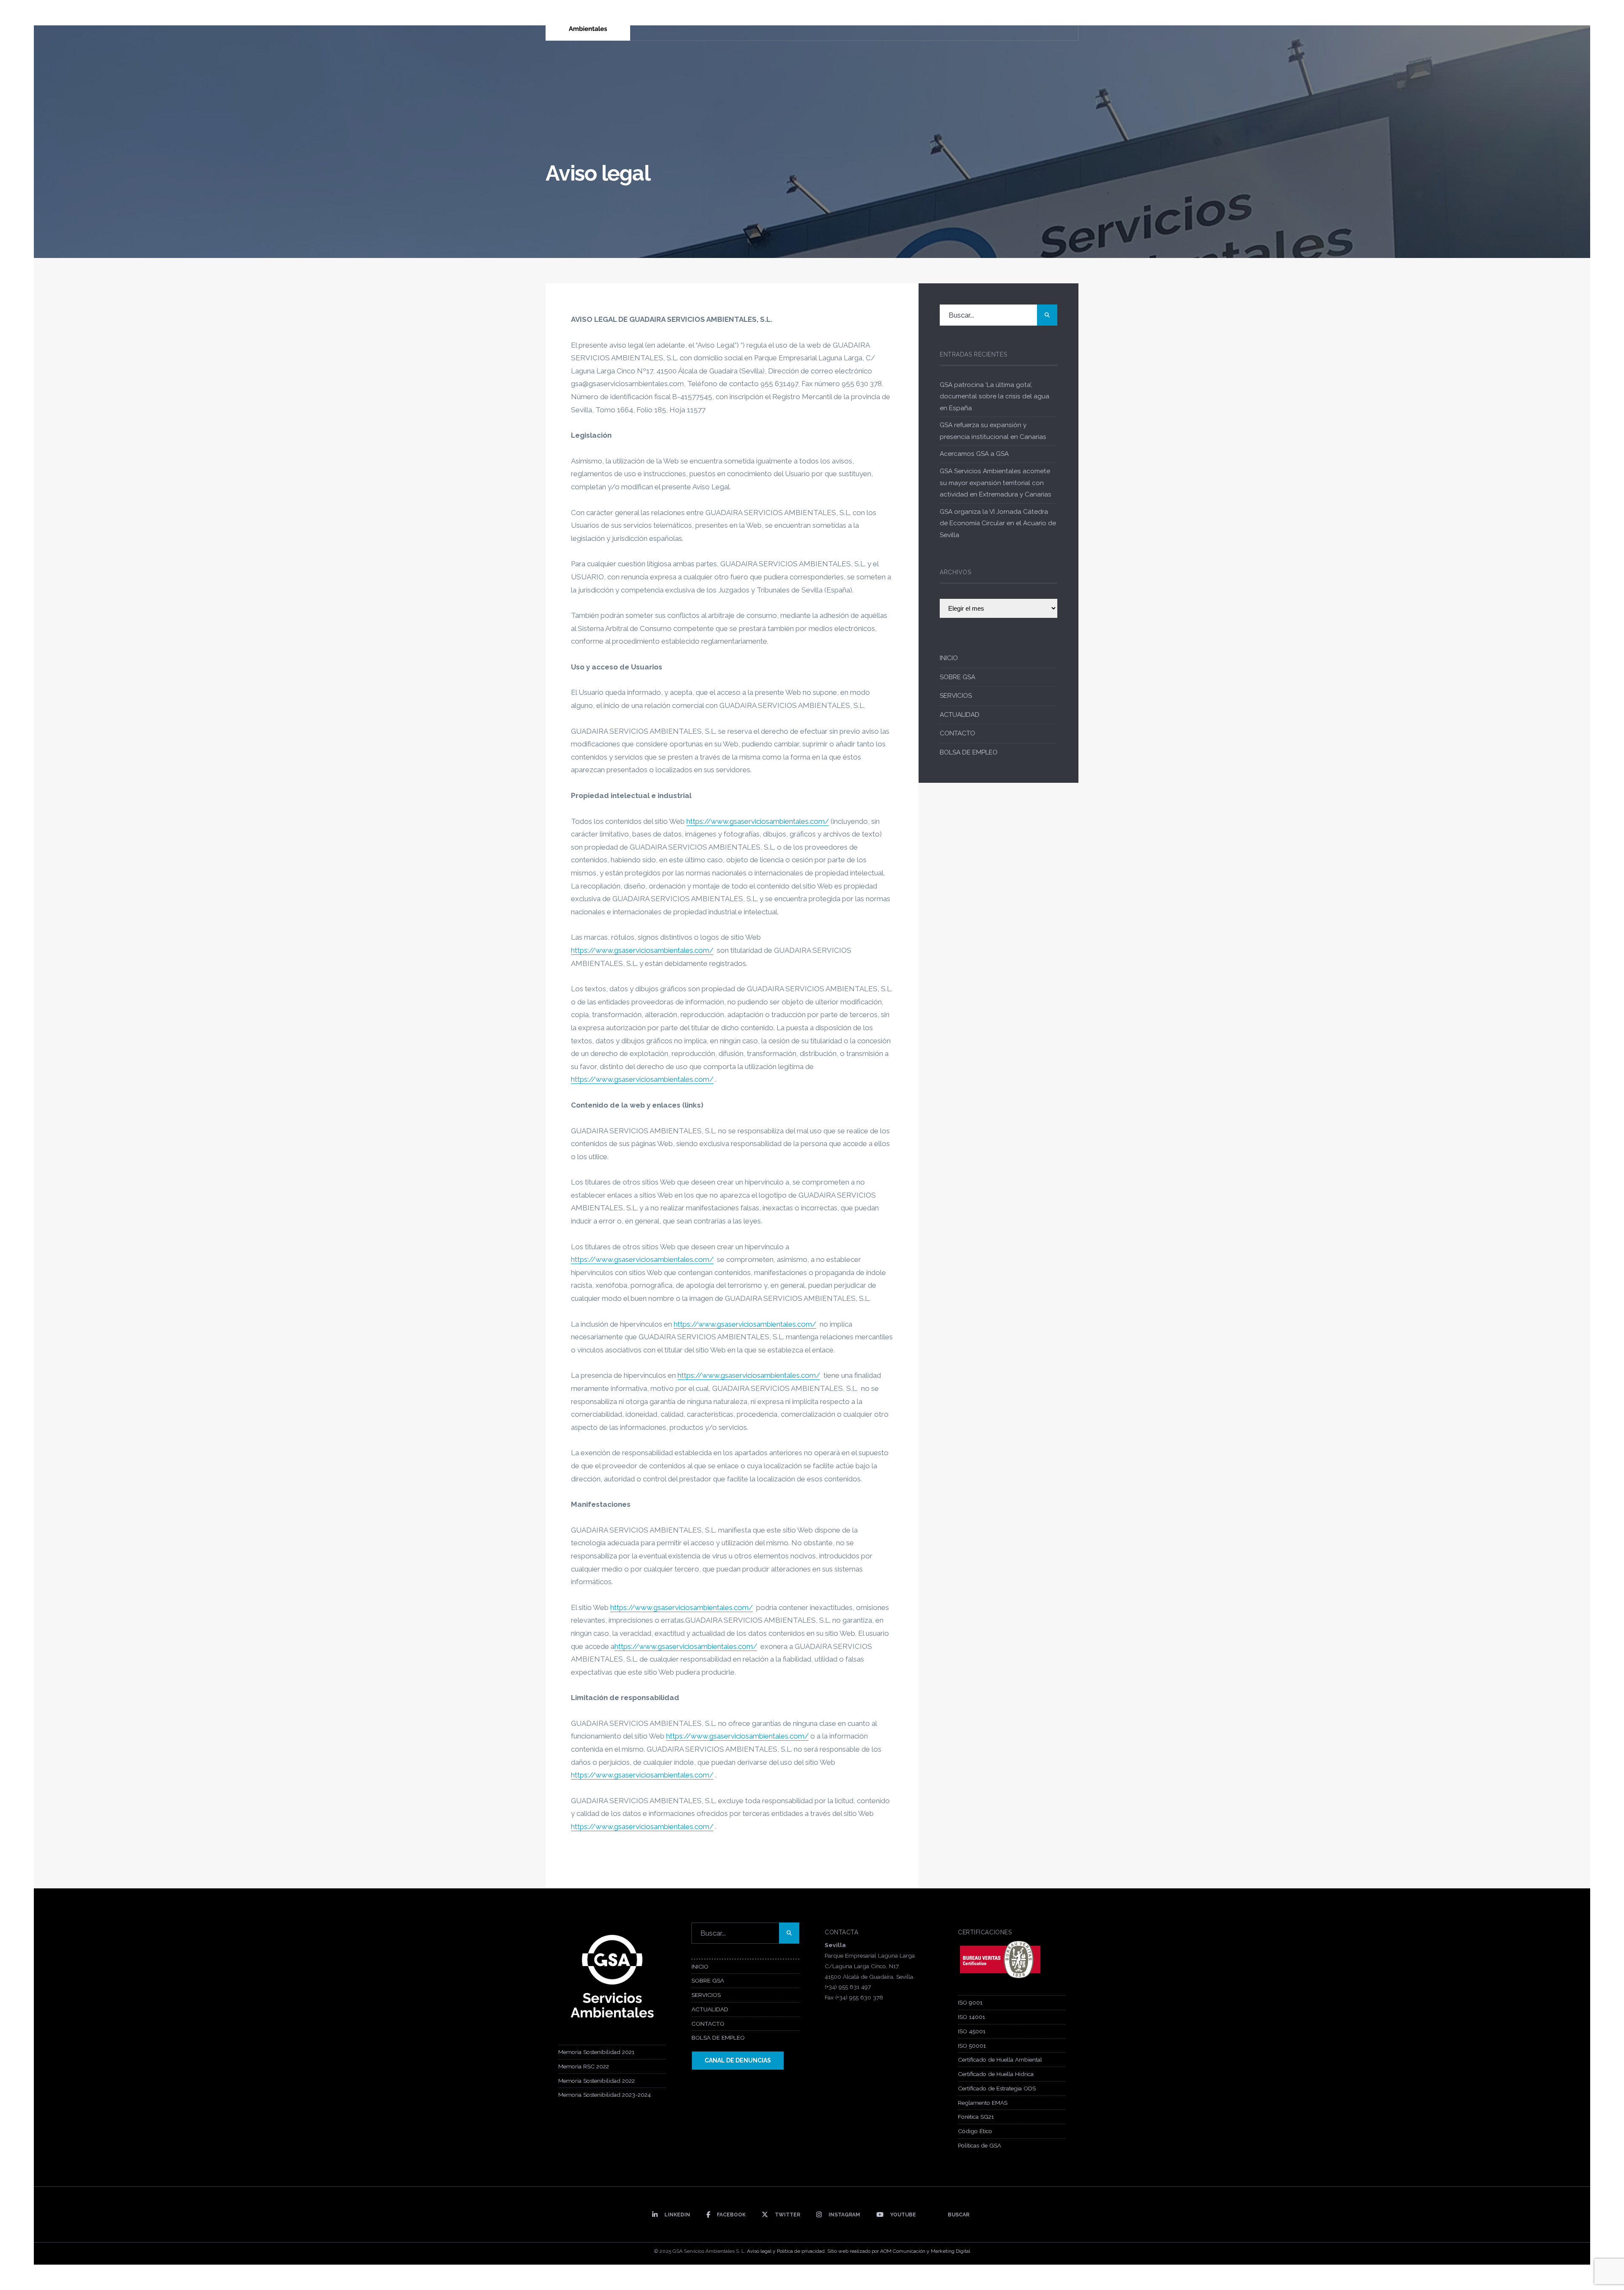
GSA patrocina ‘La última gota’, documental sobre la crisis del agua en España (994, 396)
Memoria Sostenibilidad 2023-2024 (605, 2095)
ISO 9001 (970, 2002)
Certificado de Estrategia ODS (997, 2088)
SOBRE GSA (957, 677)
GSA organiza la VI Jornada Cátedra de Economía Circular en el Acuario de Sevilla (998, 523)
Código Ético (975, 2131)
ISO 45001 (972, 2031)
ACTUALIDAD (960, 715)
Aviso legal (759, 2251)
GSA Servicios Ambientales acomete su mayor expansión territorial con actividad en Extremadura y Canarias (996, 483)
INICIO (949, 658)
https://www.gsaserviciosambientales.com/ (758, 821)
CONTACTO (957, 733)
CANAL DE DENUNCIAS (738, 2060)
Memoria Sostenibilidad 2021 (596, 2052)
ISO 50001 (972, 2046)
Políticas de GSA (979, 2145)
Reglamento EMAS (983, 2103)
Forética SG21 (976, 2117)
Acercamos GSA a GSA (974, 454)
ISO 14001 (971, 2017)
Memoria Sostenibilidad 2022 (597, 2081)
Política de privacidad (801, 2251)
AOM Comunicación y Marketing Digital (925, 2251)
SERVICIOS (956, 696)
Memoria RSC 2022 (584, 2066)
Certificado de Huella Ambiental (1000, 2060)
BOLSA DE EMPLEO (969, 752)
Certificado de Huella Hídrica (996, 2074)
